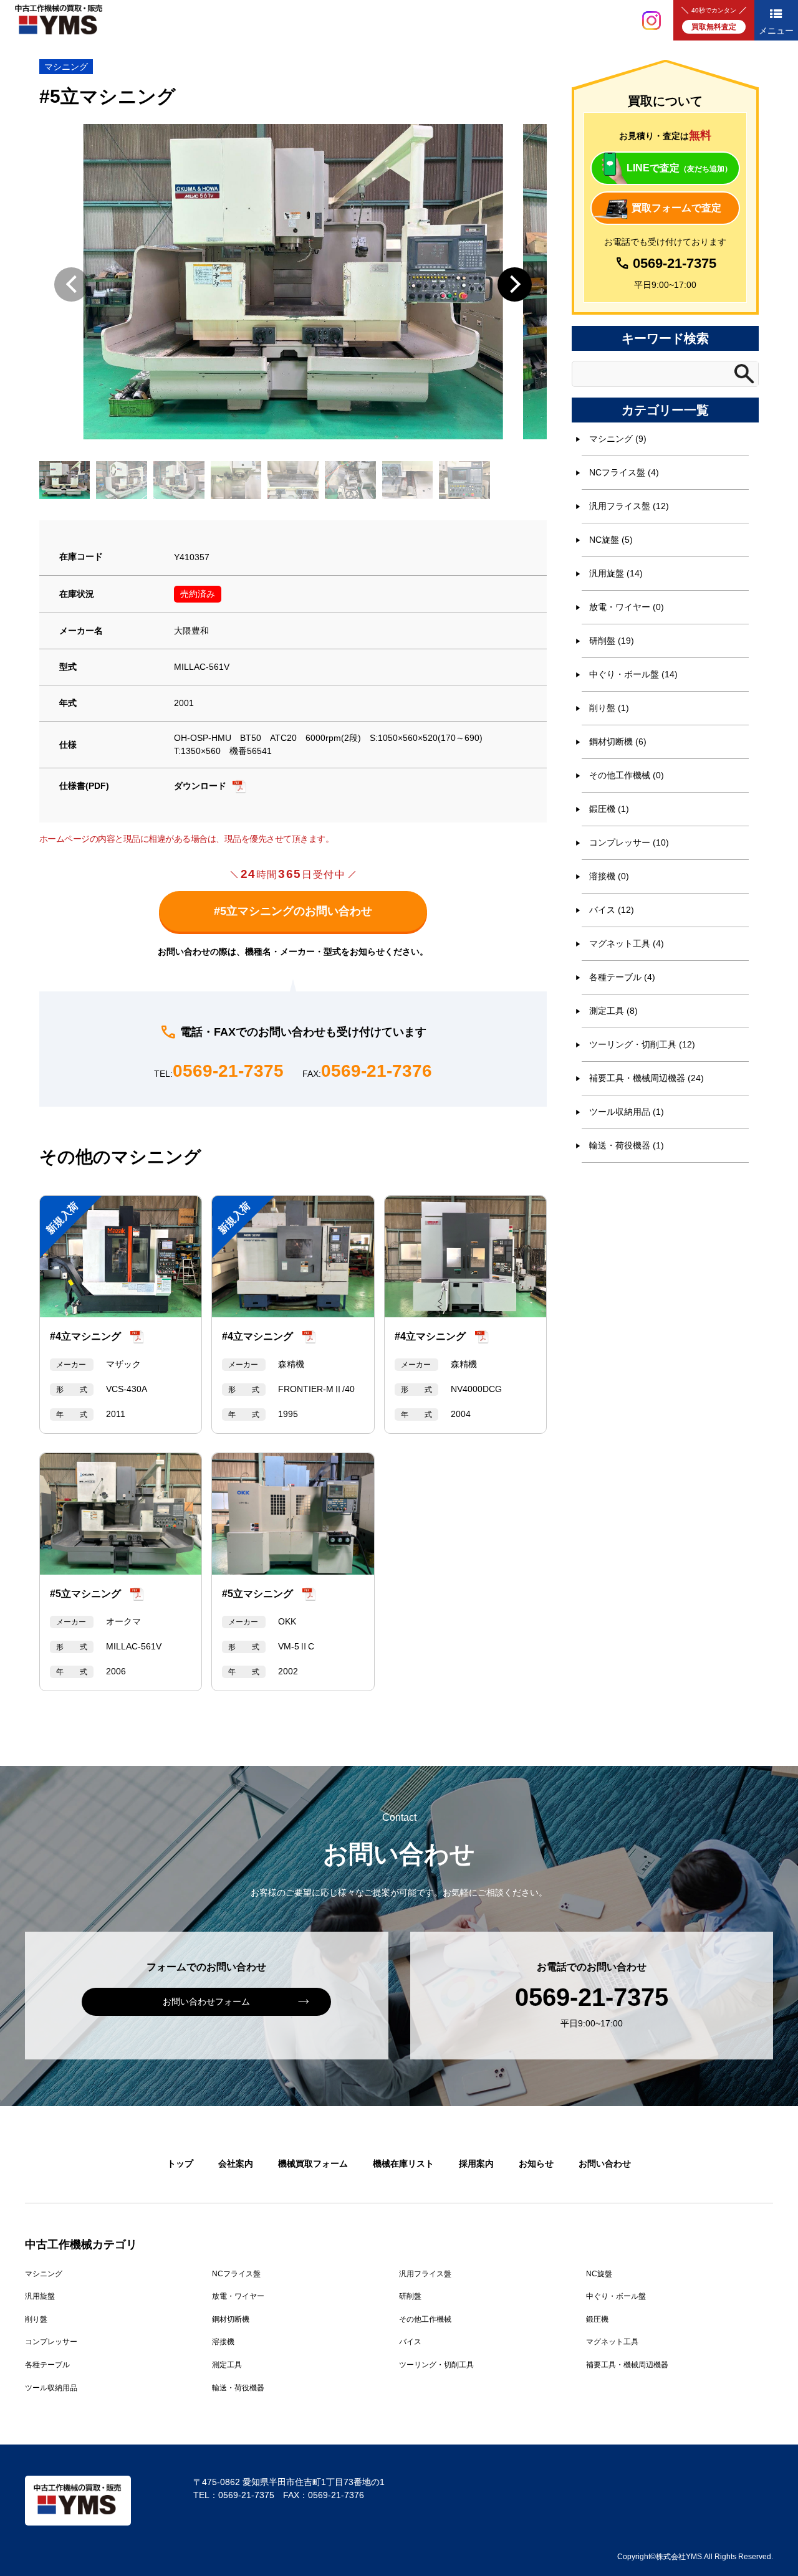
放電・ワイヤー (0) (627, 607)
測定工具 (227, 2365)
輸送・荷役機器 (238, 2388)
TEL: (219, 1071)
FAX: (367, 1071)
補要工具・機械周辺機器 (627, 2365)
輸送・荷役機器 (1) (627, 1145)
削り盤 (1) (609, 708)
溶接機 (223, 2342)
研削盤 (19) (612, 641)
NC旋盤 (599, 2274)
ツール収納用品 (51, 2388)
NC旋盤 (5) (611, 540)
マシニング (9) (618, 439)
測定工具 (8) (613, 1011)
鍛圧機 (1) (609, 809)
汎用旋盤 (40, 2296)
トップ (180, 2163)
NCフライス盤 (236, 2274)
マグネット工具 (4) (627, 943)
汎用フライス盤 (425, 2274)
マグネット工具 (612, 2342)
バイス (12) (612, 910)
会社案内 (236, 2163)
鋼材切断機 (231, 2319)
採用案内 (476, 2163)
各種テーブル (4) (622, 977)
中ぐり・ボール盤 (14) (633, 674)
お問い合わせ (605, 2163)
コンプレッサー (51, 2342)
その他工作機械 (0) (627, 775)
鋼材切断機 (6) (618, 742)
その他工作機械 (425, 2319)
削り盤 (36, 2319)
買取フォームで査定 (676, 208)
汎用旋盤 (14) (616, 573)
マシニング (66, 67)
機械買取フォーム (313, 2163)
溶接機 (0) (609, 876)
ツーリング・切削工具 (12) (642, 1044)
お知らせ (536, 2163)
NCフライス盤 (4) (624, 472)
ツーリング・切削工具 (436, 2365)
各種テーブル (47, 2365)
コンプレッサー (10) (629, 842)
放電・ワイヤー (238, 2296)
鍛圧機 (597, 2319)
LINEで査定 (679, 168)
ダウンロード (200, 786)
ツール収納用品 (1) (627, 1112)
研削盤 (410, 2296)
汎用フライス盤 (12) (629, 506)
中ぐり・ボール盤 (616, 2296)
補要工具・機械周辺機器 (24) (647, 1078)
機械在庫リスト (403, 2163)
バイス (410, 2342)
